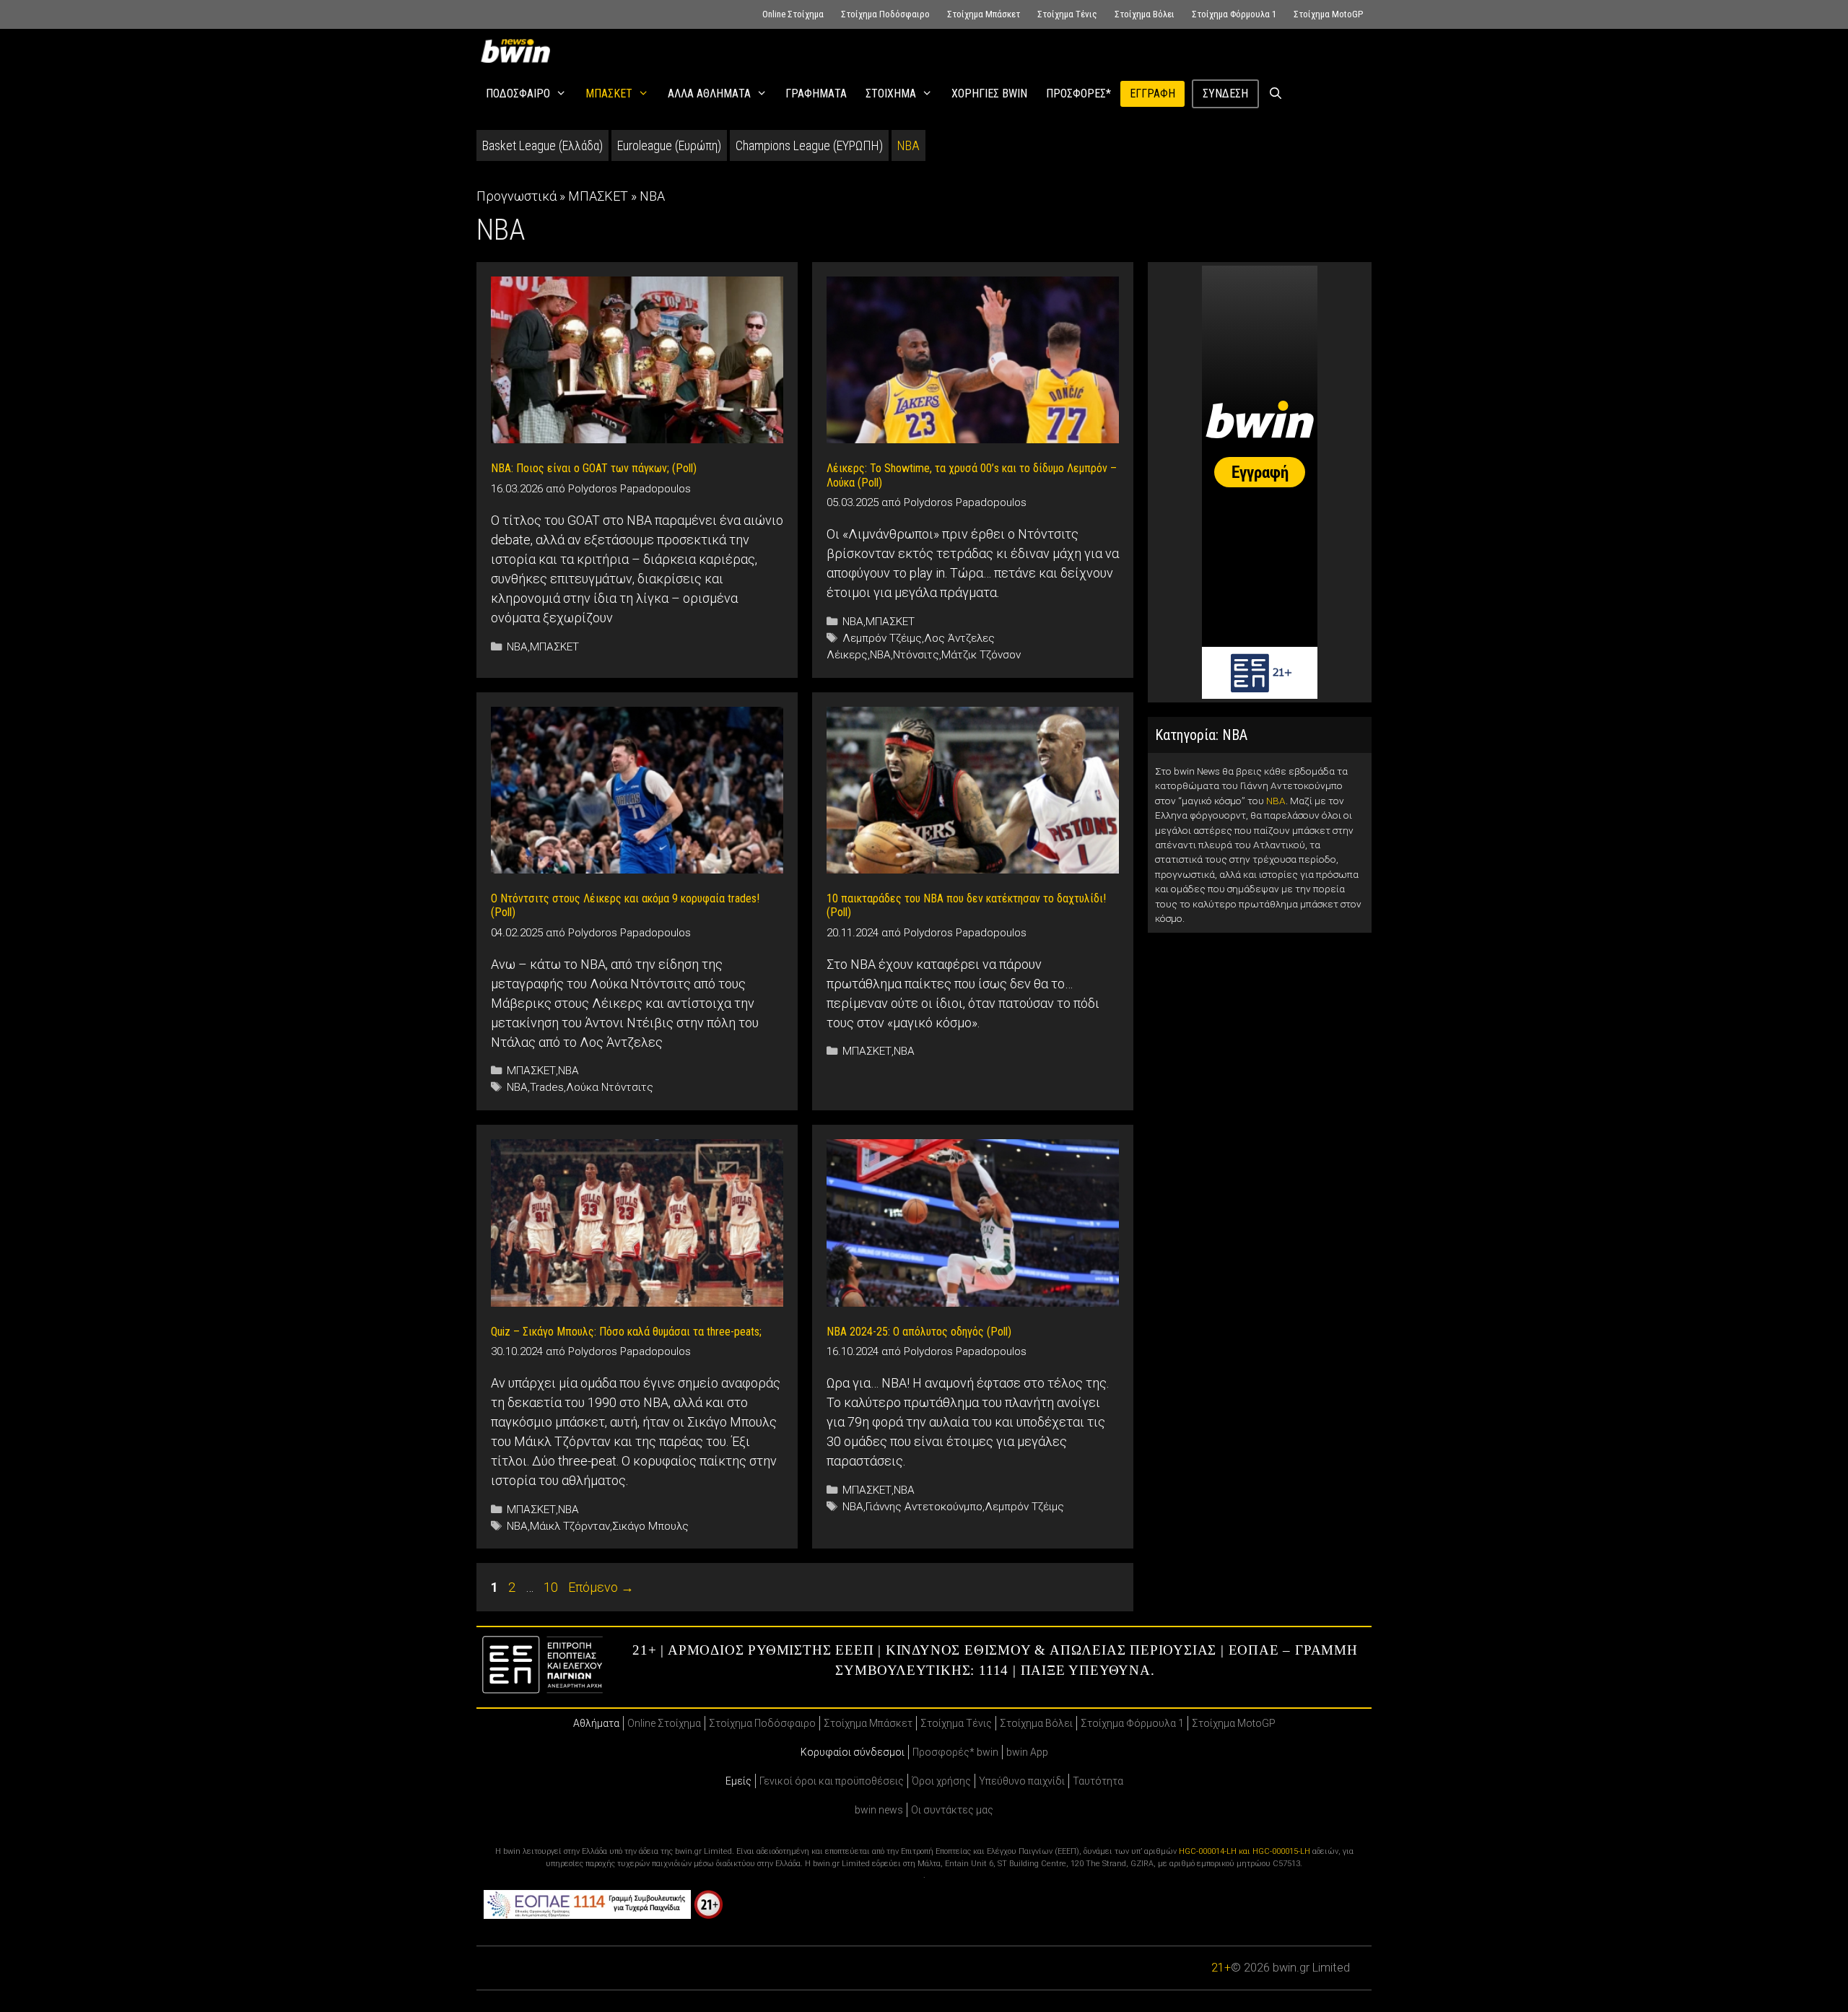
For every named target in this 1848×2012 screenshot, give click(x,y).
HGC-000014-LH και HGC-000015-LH (1245, 1851)
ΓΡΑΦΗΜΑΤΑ (816, 93)
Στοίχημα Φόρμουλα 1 (1234, 14)
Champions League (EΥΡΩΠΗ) (809, 145)
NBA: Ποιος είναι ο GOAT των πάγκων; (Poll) (594, 468)
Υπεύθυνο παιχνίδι (1022, 1781)
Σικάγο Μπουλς (650, 1526)
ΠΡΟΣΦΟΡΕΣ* (1078, 93)
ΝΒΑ (880, 655)
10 (552, 1587)
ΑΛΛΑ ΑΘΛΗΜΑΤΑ (709, 93)
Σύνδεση (1225, 93)
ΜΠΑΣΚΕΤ (609, 93)
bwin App (1027, 1752)
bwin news (879, 1810)
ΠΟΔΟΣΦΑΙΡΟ (518, 93)
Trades (547, 1087)
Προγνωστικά (517, 196)
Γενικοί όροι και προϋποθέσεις (832, 1781)
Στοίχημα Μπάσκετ (984, 14)
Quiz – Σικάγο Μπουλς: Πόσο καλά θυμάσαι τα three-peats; (626, 1332)
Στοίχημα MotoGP (1328, 14)
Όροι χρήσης (941, 1781)
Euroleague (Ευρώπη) (669, 145)
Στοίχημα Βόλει (1145, 14)
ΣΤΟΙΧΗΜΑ (891, 93)
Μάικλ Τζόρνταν (570, 1526)
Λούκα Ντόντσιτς (610, 1087)
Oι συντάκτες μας (952, 1810)
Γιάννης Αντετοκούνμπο (924, 1507)
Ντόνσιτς (916, 655)
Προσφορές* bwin (955, 1752)
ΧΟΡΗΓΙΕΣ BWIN (989, 93)
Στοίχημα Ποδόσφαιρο (885, 14)
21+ (1221, 1968)
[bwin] (518, 51)
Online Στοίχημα (793, 14)
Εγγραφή (1152, 93)
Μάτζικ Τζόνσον (981, 655)
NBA (908, 145)
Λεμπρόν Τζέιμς (882, 638)
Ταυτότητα (1098, 1781)
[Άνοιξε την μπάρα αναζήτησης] (1276, 94)
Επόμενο (601, 1587)
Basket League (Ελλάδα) (542, 145)
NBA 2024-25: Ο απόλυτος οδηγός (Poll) (919, 1332)
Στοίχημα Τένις (1067, 14)
